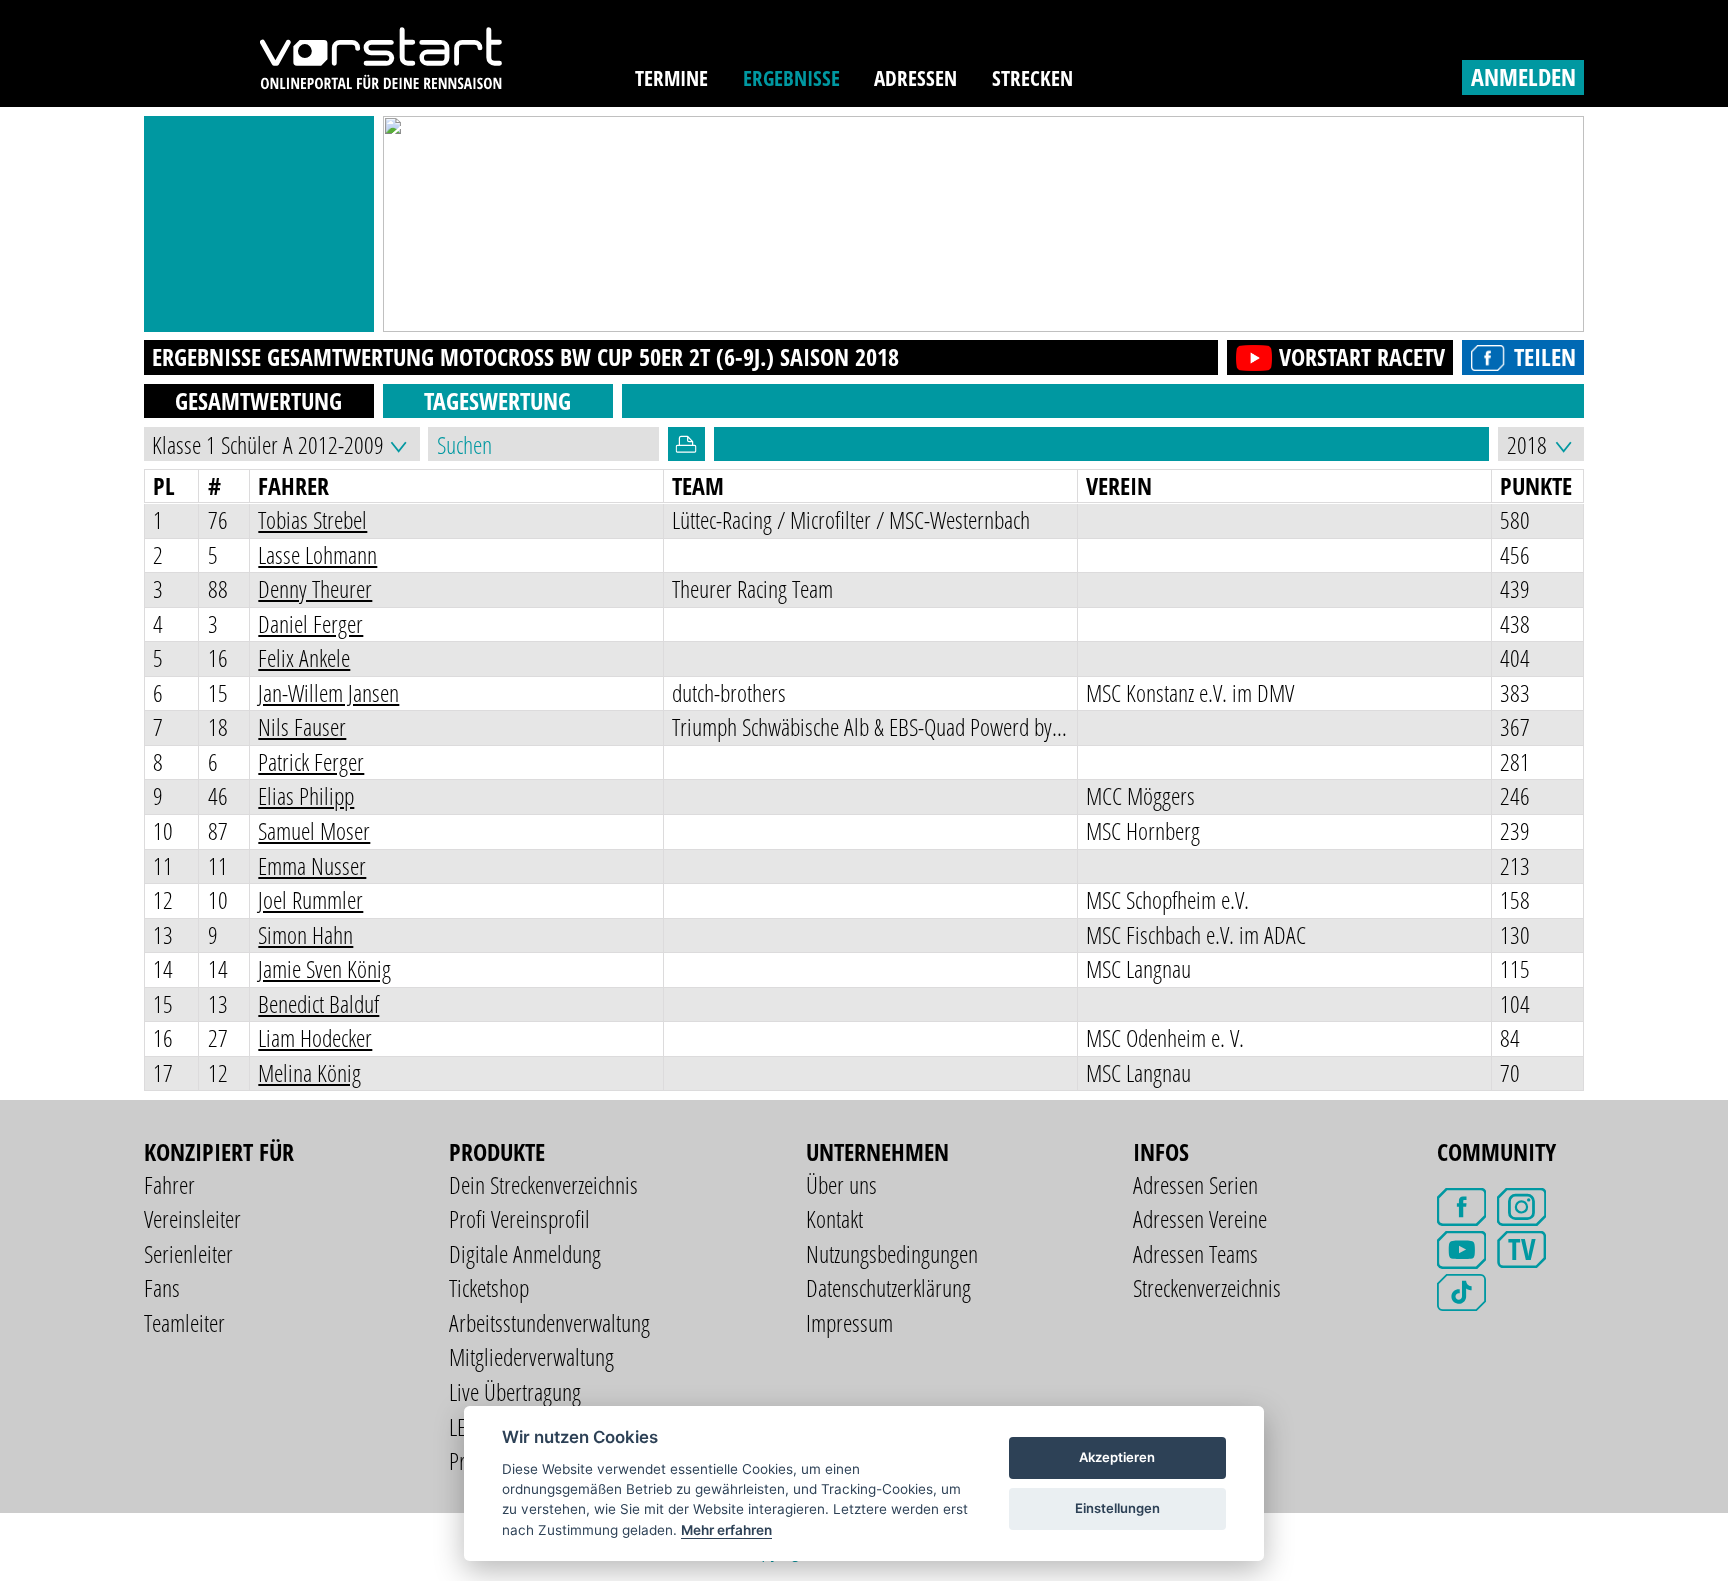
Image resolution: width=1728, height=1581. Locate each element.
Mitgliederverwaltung (531, 1356)
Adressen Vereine (1200, 1218)
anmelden (1523, 76)
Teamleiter (184, 1322)
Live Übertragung (515, 1391)
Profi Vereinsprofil (519, 1218)
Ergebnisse (791, 78)
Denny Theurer (315, 588)
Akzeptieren (1117, 1457)
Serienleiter (188, 1253)
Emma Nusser (312, 865)
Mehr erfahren (726, 1530)
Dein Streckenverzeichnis (543, 1184)
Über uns (841, 1184)
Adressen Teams (1195, 1253)
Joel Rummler (310, 899)
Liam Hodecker (315, 1037)
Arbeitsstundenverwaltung (549, 1322)
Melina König (309, 1072)
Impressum (849, 1322)
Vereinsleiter (192, 1218)
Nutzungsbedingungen (892, 1253)
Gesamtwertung (258, 400)
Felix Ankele (304, 657)
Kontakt (834, 1218)
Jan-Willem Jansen (328, 692)
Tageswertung (497, 400)
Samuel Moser (314, 830)
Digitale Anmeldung (525, 1253)
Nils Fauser (302, 726)
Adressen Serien (1195, 1184)
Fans (162, 1287)
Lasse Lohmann (317, 554)
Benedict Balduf (318, 1003)
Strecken (1032, 78)
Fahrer (169, 1184)
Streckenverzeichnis (1207, 1287)
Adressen (915, 78)
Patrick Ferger (311, 761)
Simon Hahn (305, 934)
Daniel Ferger (310, 623)
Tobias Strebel (312, 519)
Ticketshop (489, 1287)
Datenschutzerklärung (888, 1287)
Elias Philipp (306, 795)
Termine (671, 78)
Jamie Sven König (324, 968)
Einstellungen (1117, 1508)
